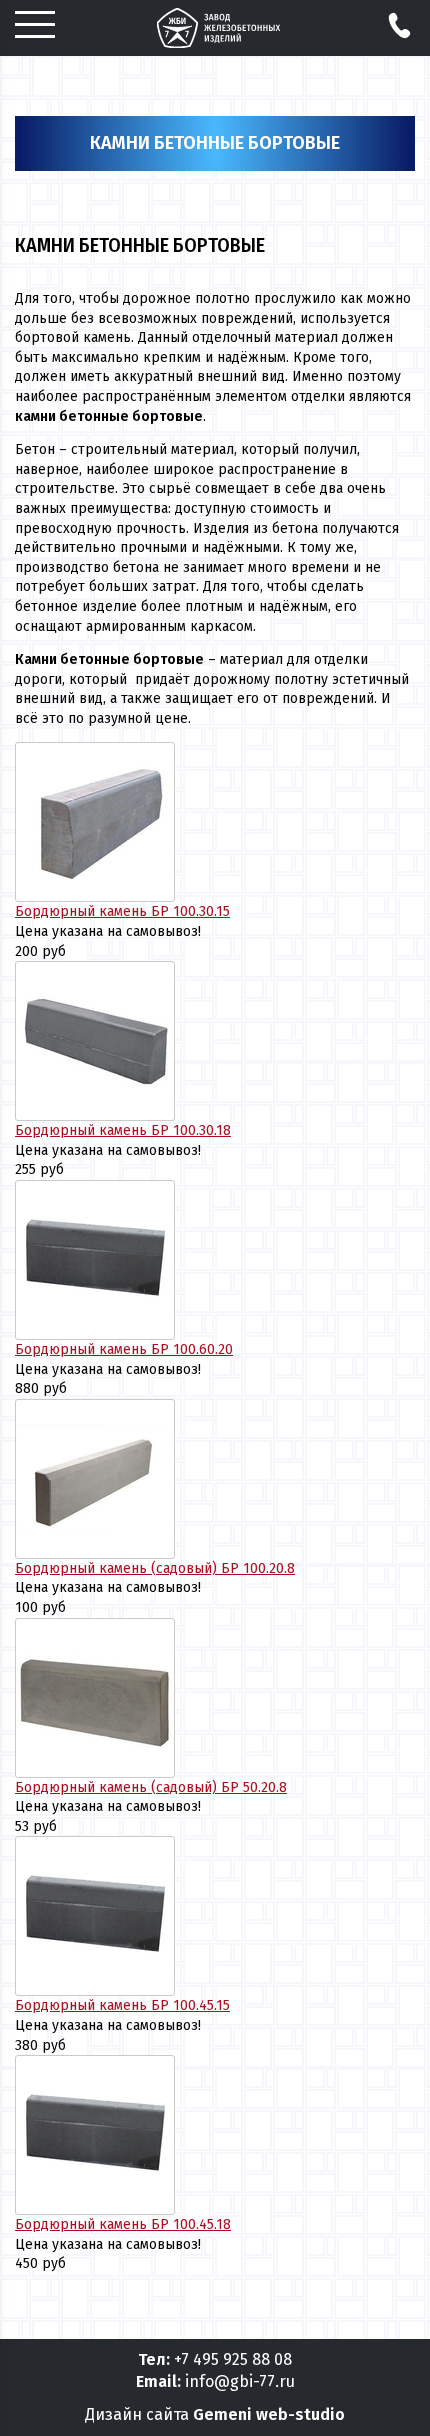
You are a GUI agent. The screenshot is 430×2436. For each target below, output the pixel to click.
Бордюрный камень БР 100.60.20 (124, 1349)
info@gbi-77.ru (240, 2381)
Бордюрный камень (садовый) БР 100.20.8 (155, 1568)
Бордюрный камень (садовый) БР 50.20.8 (151, 1787)
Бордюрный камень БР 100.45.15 (122, 2005)
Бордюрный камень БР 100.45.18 (123, 2224)
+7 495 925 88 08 (233, 2359)
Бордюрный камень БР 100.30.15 (122, 911)
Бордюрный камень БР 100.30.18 (123, 1130)
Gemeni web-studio (269, 2414)
